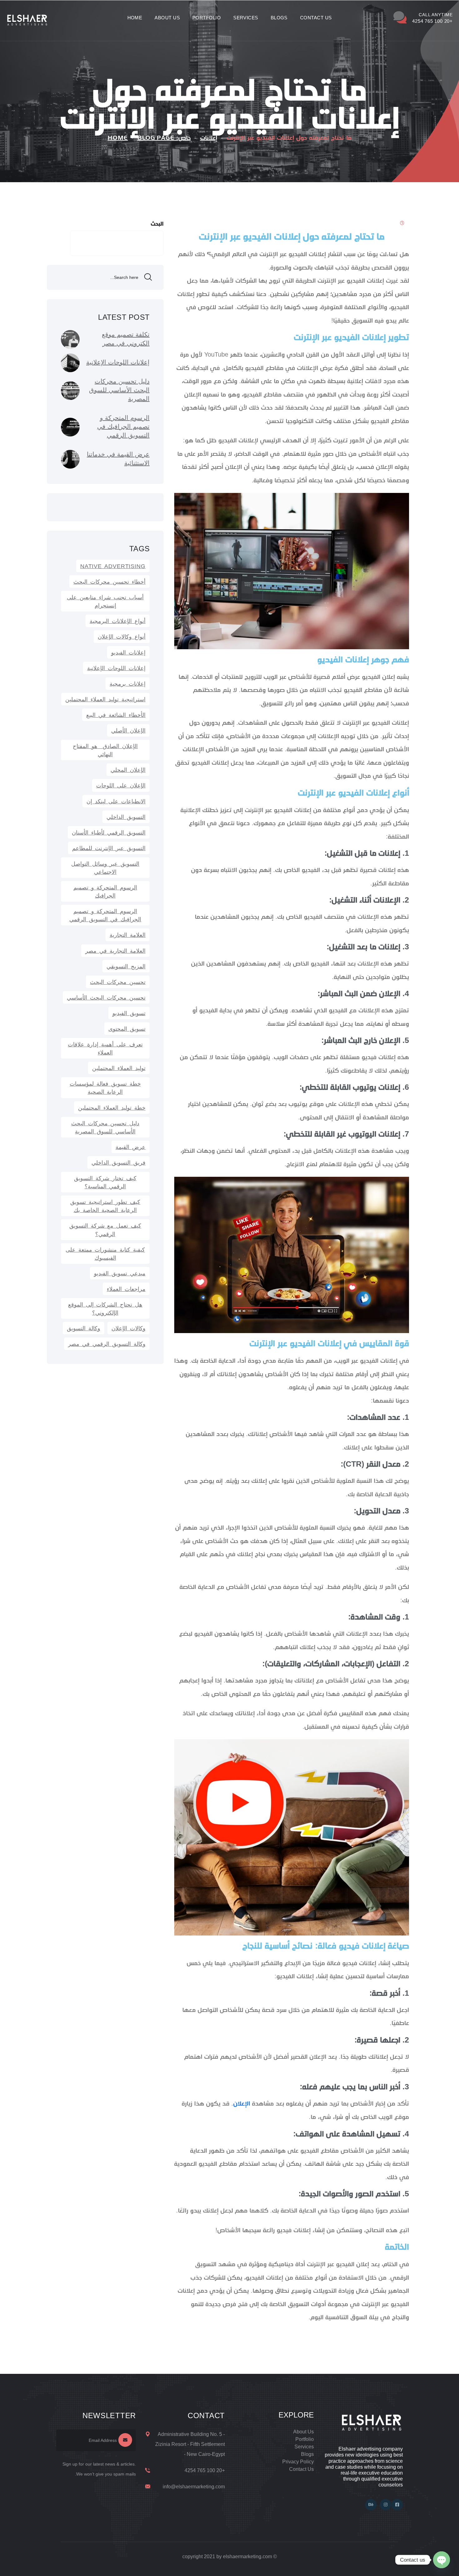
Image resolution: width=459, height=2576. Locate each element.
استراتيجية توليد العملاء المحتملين (105, 699)
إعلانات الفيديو (128, 653)
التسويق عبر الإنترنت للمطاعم (109, 848)
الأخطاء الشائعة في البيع (116, 715)
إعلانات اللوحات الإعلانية (116, 668)
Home (135, 18)
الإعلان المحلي (128, 770)
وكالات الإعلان (128, 1328)
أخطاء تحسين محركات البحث (109, 582)
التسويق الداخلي (126, 817)
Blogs (279, 18)
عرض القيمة (131, 1147)
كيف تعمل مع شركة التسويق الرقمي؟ (105, 1230)
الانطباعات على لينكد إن (116, 801)
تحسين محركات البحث (118, 982)
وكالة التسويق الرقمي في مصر (107, 1344)
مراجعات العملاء (126, 1289)
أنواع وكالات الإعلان (122, 637)
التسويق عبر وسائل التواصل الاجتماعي (105, 868)
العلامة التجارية (128, 935)
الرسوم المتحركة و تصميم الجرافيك (105, 892)
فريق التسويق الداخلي (118, 1163)
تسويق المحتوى (127, 1029)
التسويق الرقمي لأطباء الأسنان (109, 833)
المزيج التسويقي (126, 967)
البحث (157, 224)
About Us (167, 18)
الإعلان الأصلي (128, 731)
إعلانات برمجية (128, 684)
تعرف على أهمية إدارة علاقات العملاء (105, 1049)
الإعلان (242, 2104)
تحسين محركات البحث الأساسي (106, 998)
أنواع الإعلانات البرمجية (118, 621)
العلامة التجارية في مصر (115, 951)
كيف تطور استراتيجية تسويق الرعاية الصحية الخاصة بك (105, 1206)
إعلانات (209, 138)
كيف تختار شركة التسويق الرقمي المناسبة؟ (105, 1182)
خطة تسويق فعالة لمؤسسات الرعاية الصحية (105, 1088)
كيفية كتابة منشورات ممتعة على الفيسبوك (105, 1254)
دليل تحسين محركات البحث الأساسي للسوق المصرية (105, 1127)
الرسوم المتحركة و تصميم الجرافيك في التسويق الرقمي (105, 915)
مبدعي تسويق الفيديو (120, 1273)
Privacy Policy (298, 2462)
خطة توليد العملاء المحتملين (112, 1108)
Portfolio (207, 18)
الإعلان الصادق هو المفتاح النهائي (105, 750)
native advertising (113, 566)
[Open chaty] (442, 2560)
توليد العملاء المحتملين (119, 1068)
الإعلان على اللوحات (121, 786)
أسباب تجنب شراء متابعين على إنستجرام (105, 601)
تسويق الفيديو (129, 1013)
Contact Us (316, 18)
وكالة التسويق (84, 1328)
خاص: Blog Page (164, 138)
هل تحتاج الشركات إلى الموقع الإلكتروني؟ (105, 1309)
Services (246, 18)
